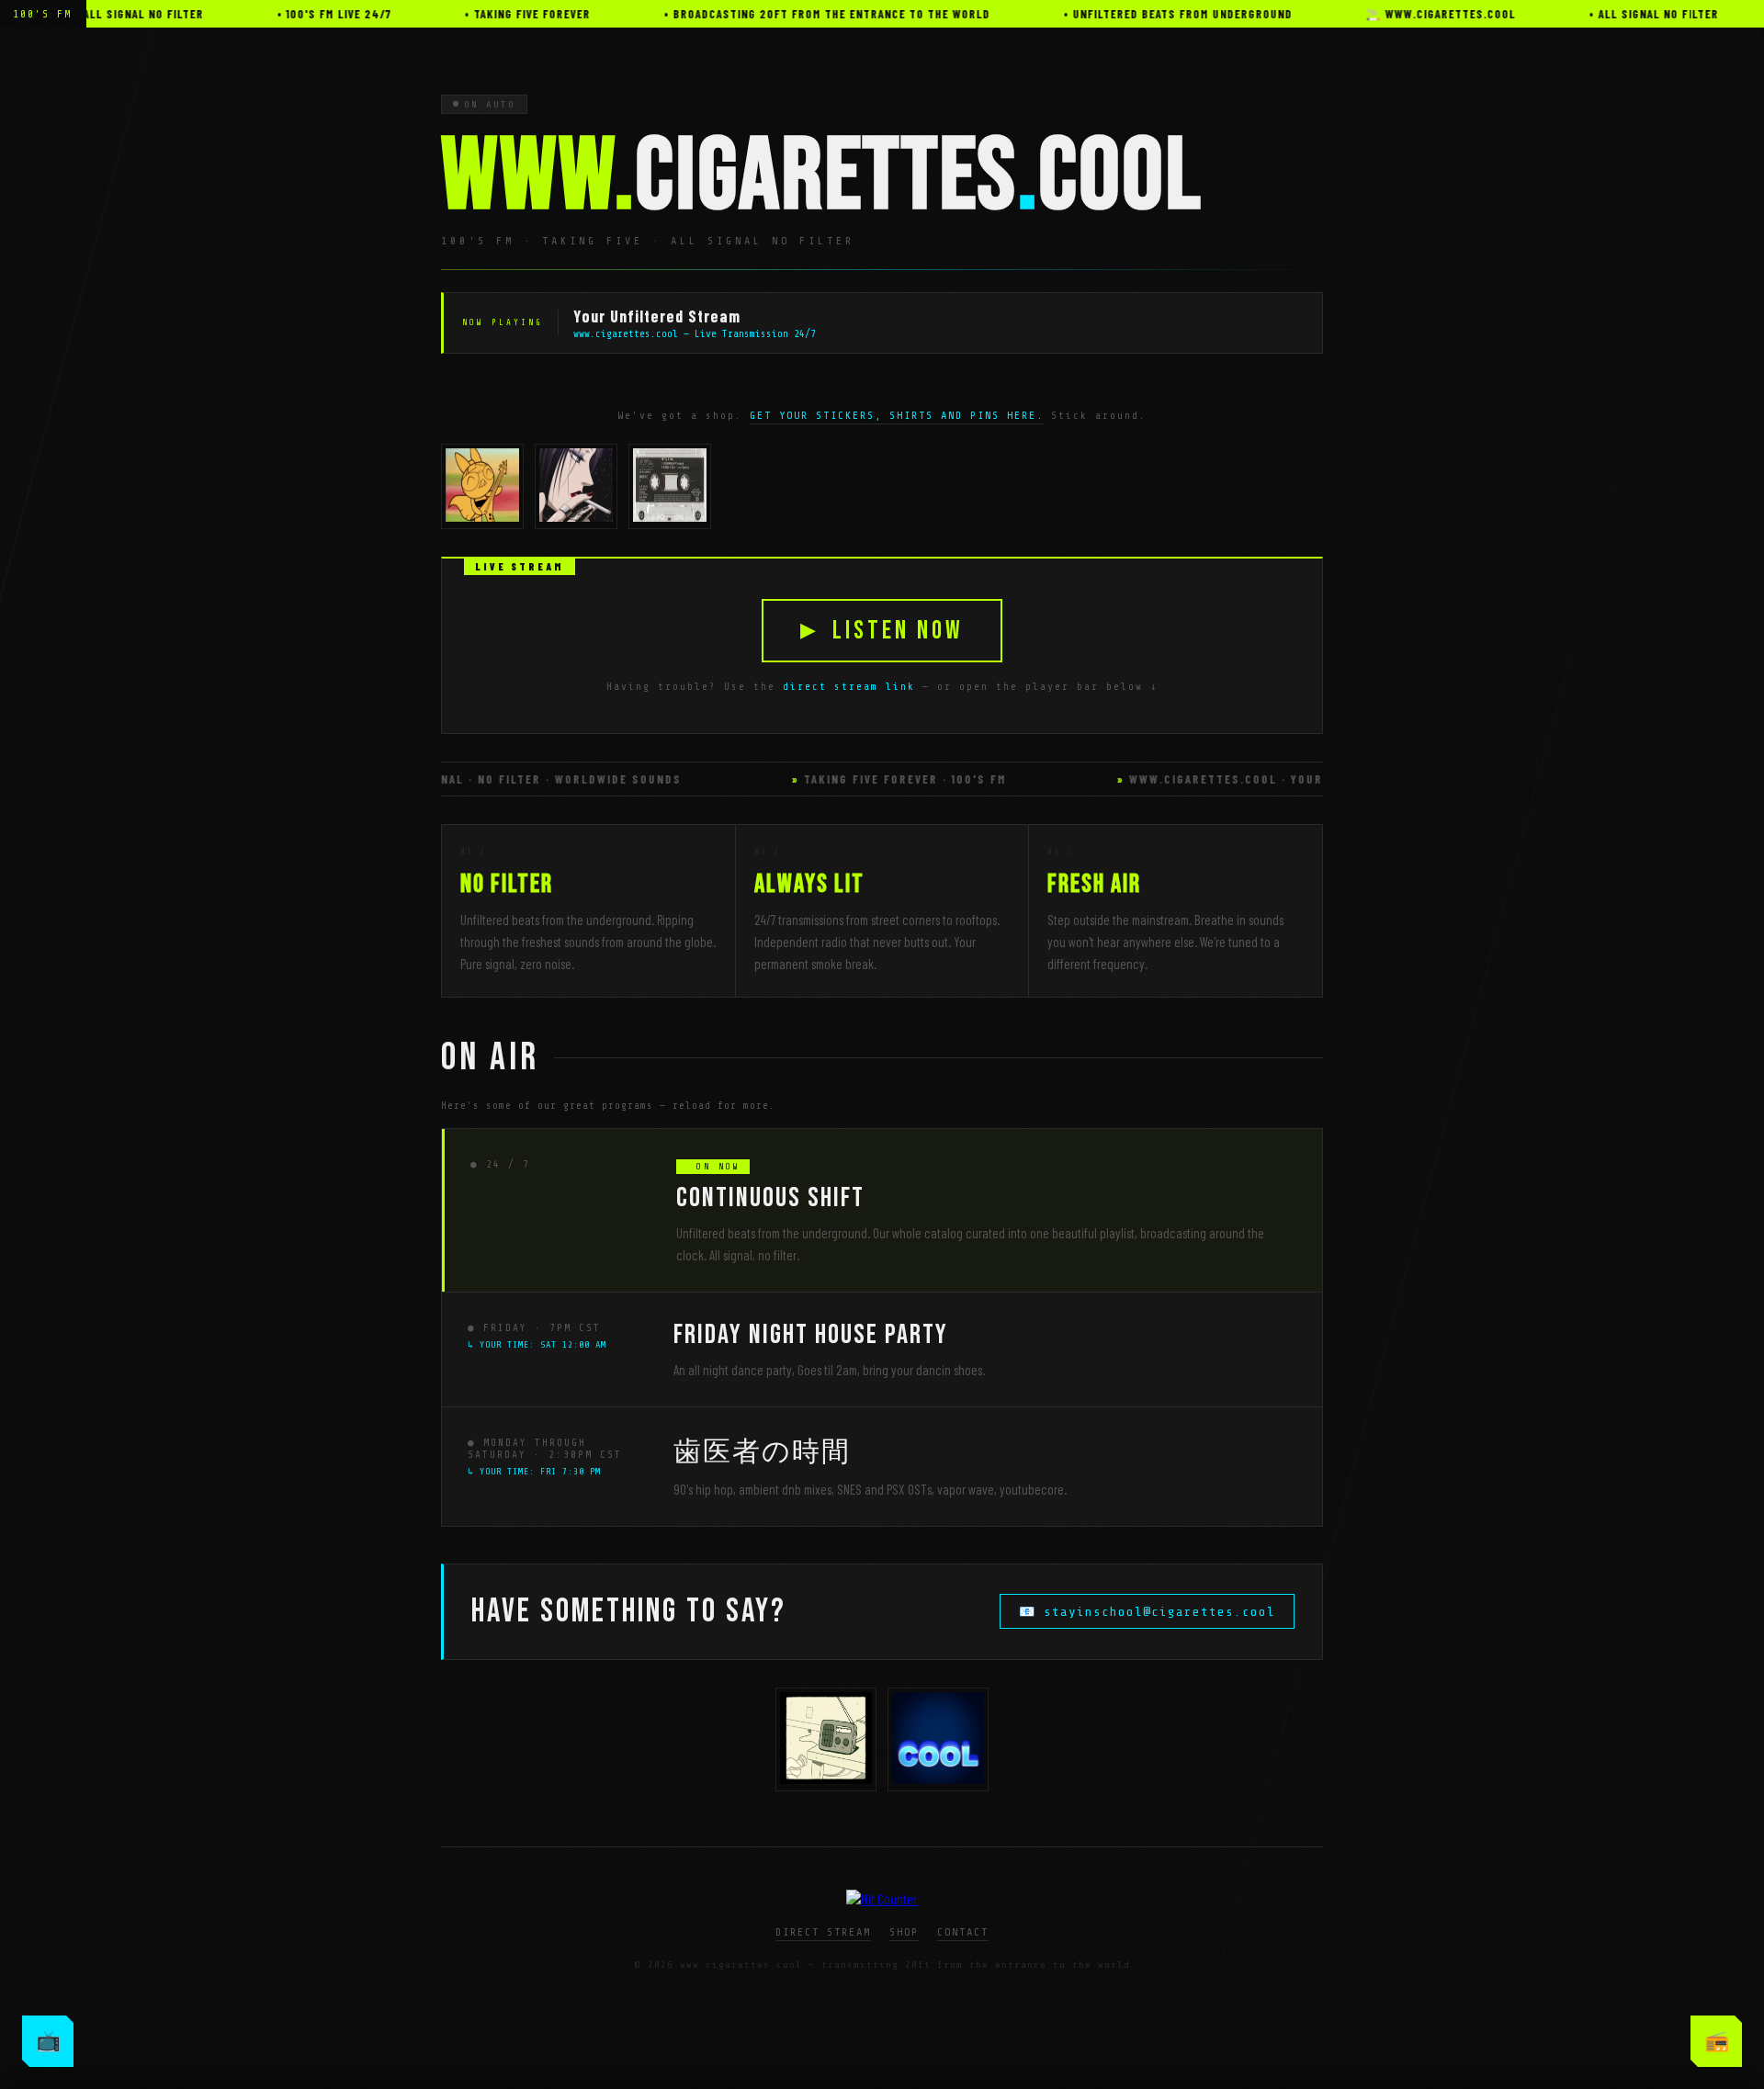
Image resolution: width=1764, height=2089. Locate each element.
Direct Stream (823, 1932)
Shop (904, 1932)
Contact (963, 1932)
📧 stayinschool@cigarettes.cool (1147, 1612)
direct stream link (849, 687)
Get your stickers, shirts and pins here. (897, 415)
